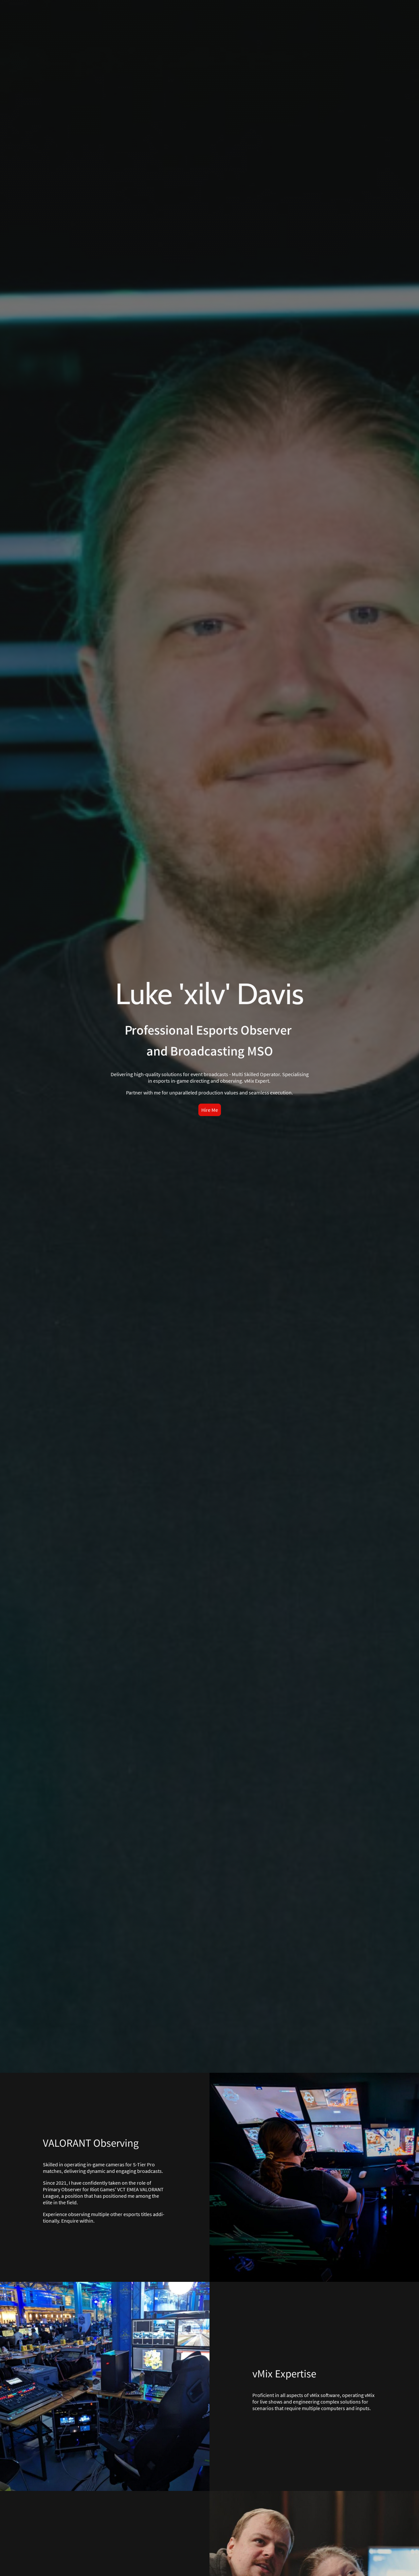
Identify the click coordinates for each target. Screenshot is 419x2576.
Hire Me (210, 1110)
